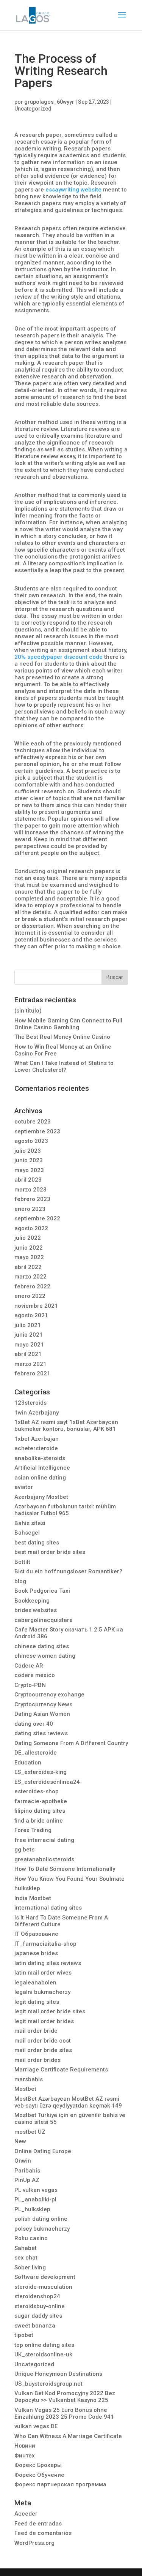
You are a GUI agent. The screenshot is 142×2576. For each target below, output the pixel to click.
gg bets (24, 1850)
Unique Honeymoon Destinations (58, 2374)
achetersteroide (36, 1448)
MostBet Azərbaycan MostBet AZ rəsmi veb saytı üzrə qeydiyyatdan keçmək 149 (68, 2102)
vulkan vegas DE (36, 2426)
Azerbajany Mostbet (41, 1497)
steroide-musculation (43, 2287)
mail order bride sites (43, 2050)
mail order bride (36, 2031)
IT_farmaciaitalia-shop (45, 1944)
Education (28, 1763)
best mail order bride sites (50, 1552)
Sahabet (26, 2248)
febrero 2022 (32, 1286)
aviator (24, 1487)
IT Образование (36, 1934)
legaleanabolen (35, 1983)
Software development (45, 2277)
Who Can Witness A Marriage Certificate (68, 2436)
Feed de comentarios (43, 2533)
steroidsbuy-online (40, 2306)
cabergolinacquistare (44, 1620)
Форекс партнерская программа (60, 2484)
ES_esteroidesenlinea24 (47, 1782)
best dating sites (37, 1543)
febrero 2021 (32, 1373)
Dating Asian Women (42, 1714)
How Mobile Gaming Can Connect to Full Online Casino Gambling (68, 1024)
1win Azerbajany (37, 1413)
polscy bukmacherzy (42, 2229)
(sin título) (28, 1011)
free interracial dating (44, 1840)
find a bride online (39, 1821)
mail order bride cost (43, 2041)
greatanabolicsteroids (44, 1859)
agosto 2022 (31, 1228)
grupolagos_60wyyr (49, 102)
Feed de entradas (38, 2524)
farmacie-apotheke (41, 1801)
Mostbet (25, 2089)
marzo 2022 (30, 1277)
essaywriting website (73, 190)
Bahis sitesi (30, 1523)
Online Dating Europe (43, 2151)
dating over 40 (34, 1724)
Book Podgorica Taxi (42, 1591)
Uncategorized (33, 109)
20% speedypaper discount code (59, 657)
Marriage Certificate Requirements (61, 2070)
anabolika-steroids (40, 1458)
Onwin (23, 2161)
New (20, 2141)
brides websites (36, 1610)
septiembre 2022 (37, 1218)
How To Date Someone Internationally (65, 1869)
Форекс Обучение (39, 2475)
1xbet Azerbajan (37, 1439)
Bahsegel (27, 1533)
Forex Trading (33, 1830)
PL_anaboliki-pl (35, 2199)
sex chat (26, 2258)
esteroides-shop (37, 1791)
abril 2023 (28, 1180)
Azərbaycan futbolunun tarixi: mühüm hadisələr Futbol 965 (65, 1510)
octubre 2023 (33, 1122)
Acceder (26, 2514)
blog (20, 1581)
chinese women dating (45, 1656)
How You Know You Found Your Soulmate (69, 1879)
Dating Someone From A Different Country (71, 1743)
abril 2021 (28, 1354)
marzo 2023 (30, 1190)
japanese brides (36, 1953)
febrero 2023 (32, 1199)
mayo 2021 (29, 1345)
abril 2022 (28, 1267)
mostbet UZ (30, 2132)
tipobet (24, 2335)
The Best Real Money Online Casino (62, 1037)
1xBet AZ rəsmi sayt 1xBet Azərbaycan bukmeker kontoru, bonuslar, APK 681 (66, 1426)
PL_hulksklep (32, 2209)
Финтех (25, 2456)
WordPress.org (34, 2543)
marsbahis (29, 2079)
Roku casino (31, 2238)
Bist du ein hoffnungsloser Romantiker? (68, 1571)
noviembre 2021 (36, 1306)
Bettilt (22, 1562)
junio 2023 (29, 1160)
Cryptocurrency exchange (49, 1695)
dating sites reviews (41, 1733)
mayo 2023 (29, 1170)
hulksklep (27, 1888)
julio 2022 (28, 1238)
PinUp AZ (27, 2180)
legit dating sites (37, 2002)
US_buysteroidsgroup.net (48, 2384)
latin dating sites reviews (48, 1963)
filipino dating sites (40, 1811)
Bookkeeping (32, 1601)
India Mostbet (33, 1898)
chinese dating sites (42, 1646)
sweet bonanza (35, 2326)
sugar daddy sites (38, 2316)
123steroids (30, 1403)
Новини (25, 2446)
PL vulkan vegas (36, 2190)
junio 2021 (29, 1335)
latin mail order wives (43, 1973)
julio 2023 (28, 1151)
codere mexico (35, 1675)
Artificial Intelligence (42, 1468)
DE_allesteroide (36, 1753)
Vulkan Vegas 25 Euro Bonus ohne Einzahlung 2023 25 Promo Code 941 (64, 2413)
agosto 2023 (31, 1141)
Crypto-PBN (30, 1685)
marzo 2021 (30, 1364)
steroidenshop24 (37, 2296)
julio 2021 (28, 1325)
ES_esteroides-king (41, 1772)
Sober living (30, 2267)
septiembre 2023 (37, 1131)
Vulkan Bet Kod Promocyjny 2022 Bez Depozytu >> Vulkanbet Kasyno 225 (65, 2397)
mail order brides (37, 2060)
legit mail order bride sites (50, 2011)
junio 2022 (29, 1248)
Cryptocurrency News (43, 1704)
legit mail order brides (44, 2021)
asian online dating (40, 1478)
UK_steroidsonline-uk (43, 2354)
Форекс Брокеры (38, 2465)
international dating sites (48, 1908)
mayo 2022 (29, 1257)
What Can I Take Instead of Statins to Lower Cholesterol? (64, 1066)
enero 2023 (30, 1209)
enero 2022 (30, 1296)
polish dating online (41, 2219)
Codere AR (29, 1666)
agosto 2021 (31, 1315)
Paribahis (27, 2171)
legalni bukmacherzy (42, 1992)
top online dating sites (44, 2345)
